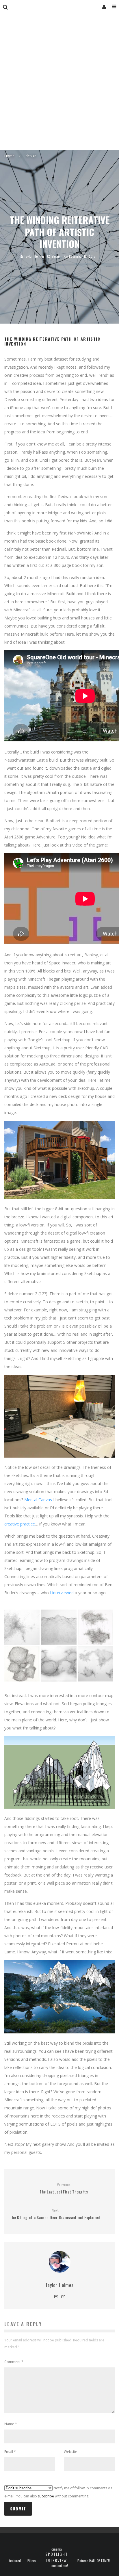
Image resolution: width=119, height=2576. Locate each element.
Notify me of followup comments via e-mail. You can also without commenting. (58, 2492)
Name (11, 2424)
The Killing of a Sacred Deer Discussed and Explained (55, 2214)
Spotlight (56, 2554)
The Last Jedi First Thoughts (64, 2188)
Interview (57, 2560)
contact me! (60, 2566)
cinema (57, 2549)
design (57, 256)
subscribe (46, 2496)
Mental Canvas (38, 1500)
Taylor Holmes (34, 256)
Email (10, 2452)
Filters (32, 2561)
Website (70, 2452)
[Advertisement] (59, 88)
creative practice (20, 1524)
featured (15, 2561)
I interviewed (62, 1593)
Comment (14, 2362)
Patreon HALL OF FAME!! (94, 2561)
